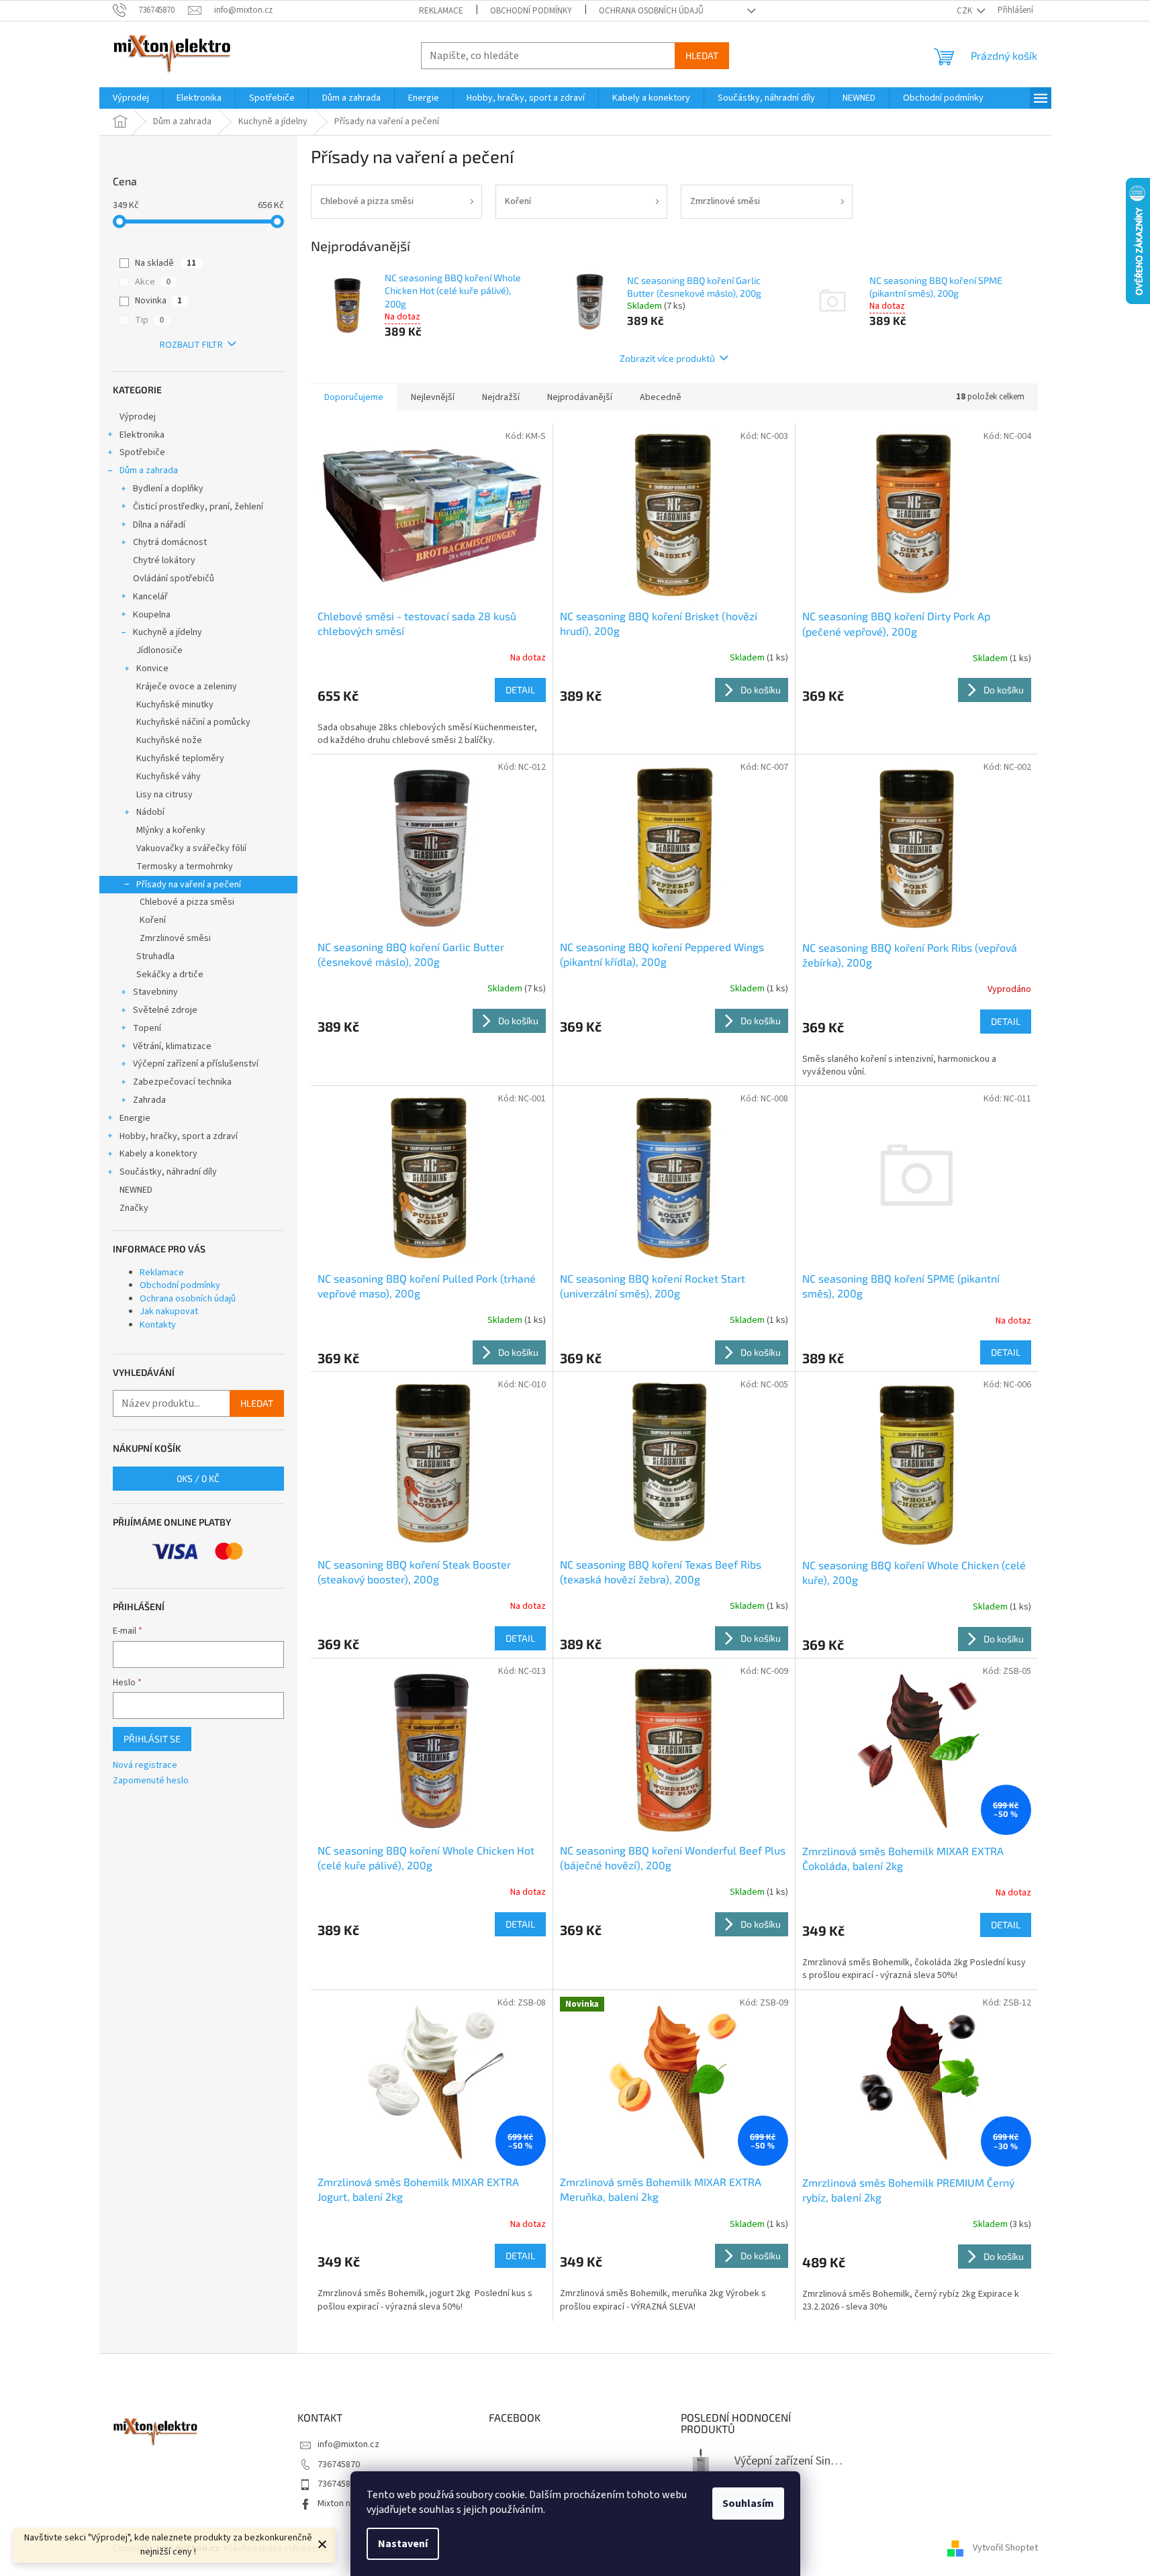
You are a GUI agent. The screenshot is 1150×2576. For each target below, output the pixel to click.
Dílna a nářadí (159, 525)
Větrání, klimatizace (172, 1046)
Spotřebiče (142, 452)
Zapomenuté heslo (151, 1781)
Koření (153, 920)
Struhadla (155, 956)
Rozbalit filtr (191, 345)
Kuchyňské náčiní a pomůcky (193, 722)
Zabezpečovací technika (182, 1082)
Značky (134, 1208)
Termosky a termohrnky (185, 866)
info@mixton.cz (348, 2444)
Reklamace (441, 11)
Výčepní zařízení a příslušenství (196, 1064)
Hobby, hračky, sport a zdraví (179, 1136)
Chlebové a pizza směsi (187, 902)
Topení (147, 1028)
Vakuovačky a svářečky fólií (191, 848)
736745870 (339, 2465)
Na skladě (165, 263)
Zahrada (149, 1100)
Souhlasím (748, 2504)
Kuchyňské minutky (175, 705)
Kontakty (158, 1325)
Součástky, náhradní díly (168, 1172)
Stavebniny (155, 992)
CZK (965, 11)
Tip (149, 320)
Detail (520, 690)
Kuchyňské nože (169, 740)
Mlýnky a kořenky (171, 830)
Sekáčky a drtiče (170, 975)
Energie (135, 1118)
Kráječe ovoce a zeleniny (187, 687)
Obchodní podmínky (531, 11)
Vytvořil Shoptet (1005, 2548)
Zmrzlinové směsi (175, 938)
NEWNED (136, 1190)
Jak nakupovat (169, 1311)
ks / (198, 1478)
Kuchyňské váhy (169, 777)
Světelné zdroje (165, 1010)
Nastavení (403, 2544)
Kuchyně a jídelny (167, 632)
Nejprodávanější (580, 397)
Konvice (152, 668)
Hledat (702, 55)
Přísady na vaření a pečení (189, 885)
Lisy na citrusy (164, 795)
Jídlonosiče (159, 650)
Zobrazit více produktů (667, 358)
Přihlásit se (152, 1739)
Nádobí (150, 812)
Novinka (158, 301)
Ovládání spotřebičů (174, 579)
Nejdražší (501, 397)
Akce (153, 282)
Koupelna (152, 615)
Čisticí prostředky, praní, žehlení (198, 507)
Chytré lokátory (164, 560)
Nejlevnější (433, 397)
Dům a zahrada (149, 470)
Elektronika (142, 435)
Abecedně (661, 397)
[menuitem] (131, 98)
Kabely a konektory (158, 1154)
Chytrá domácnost (170, 542)
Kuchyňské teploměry (180, 758)
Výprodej (138, 417)
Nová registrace (145, 1766)
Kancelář (150, 597)
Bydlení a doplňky (168, 489)
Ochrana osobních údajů (651, 11)
